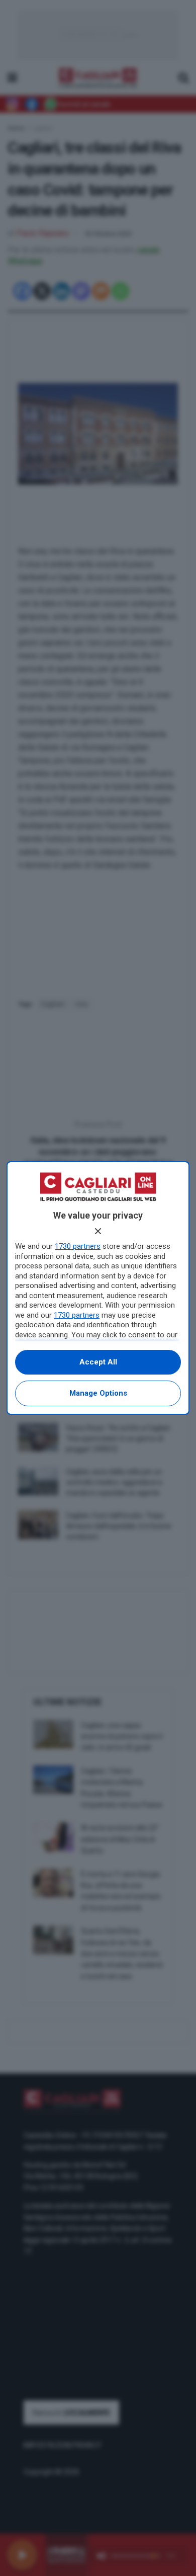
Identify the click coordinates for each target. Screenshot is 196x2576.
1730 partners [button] (78, 1246)
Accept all (98, 1362)
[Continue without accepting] (98, 1231)
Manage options (98, 1393)
